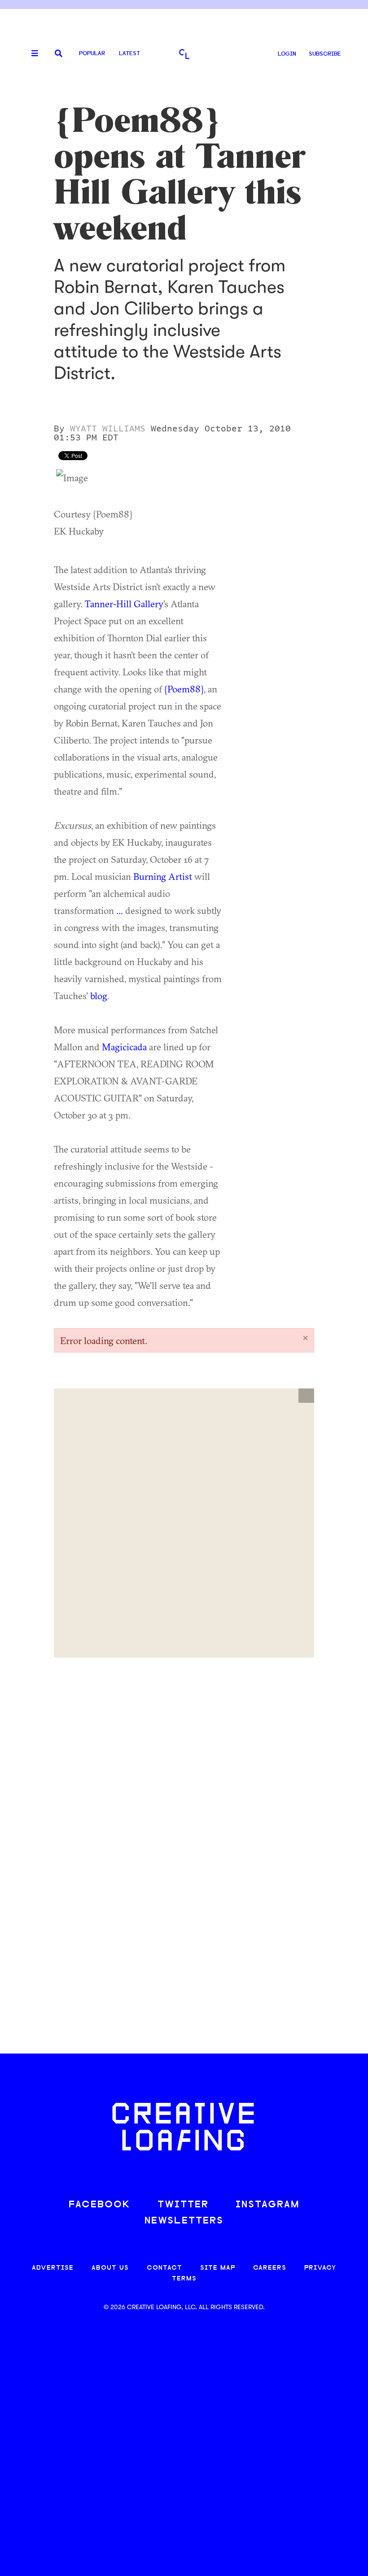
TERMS (184, 2279)
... (120, 910)
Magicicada (124, 1047)
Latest (129, 54)
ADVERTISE (53, 2268)
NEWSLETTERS (184, 2221)
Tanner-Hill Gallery (124, 604)
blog (99, 996)
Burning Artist (163, 876)
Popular (92, 54)
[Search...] (59, 54)
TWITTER (183, 2205)
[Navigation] (31, 54)
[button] (306, 1396)
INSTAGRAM (267, 2205)
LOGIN (287, 54)
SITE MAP (218, 2268)
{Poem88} (184, 689)
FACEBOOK (100, 2205)
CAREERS (270, 2268)
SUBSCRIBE (325, 54)
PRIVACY (320, 2268)
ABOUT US (110, 2268)
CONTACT (164, 2268)
